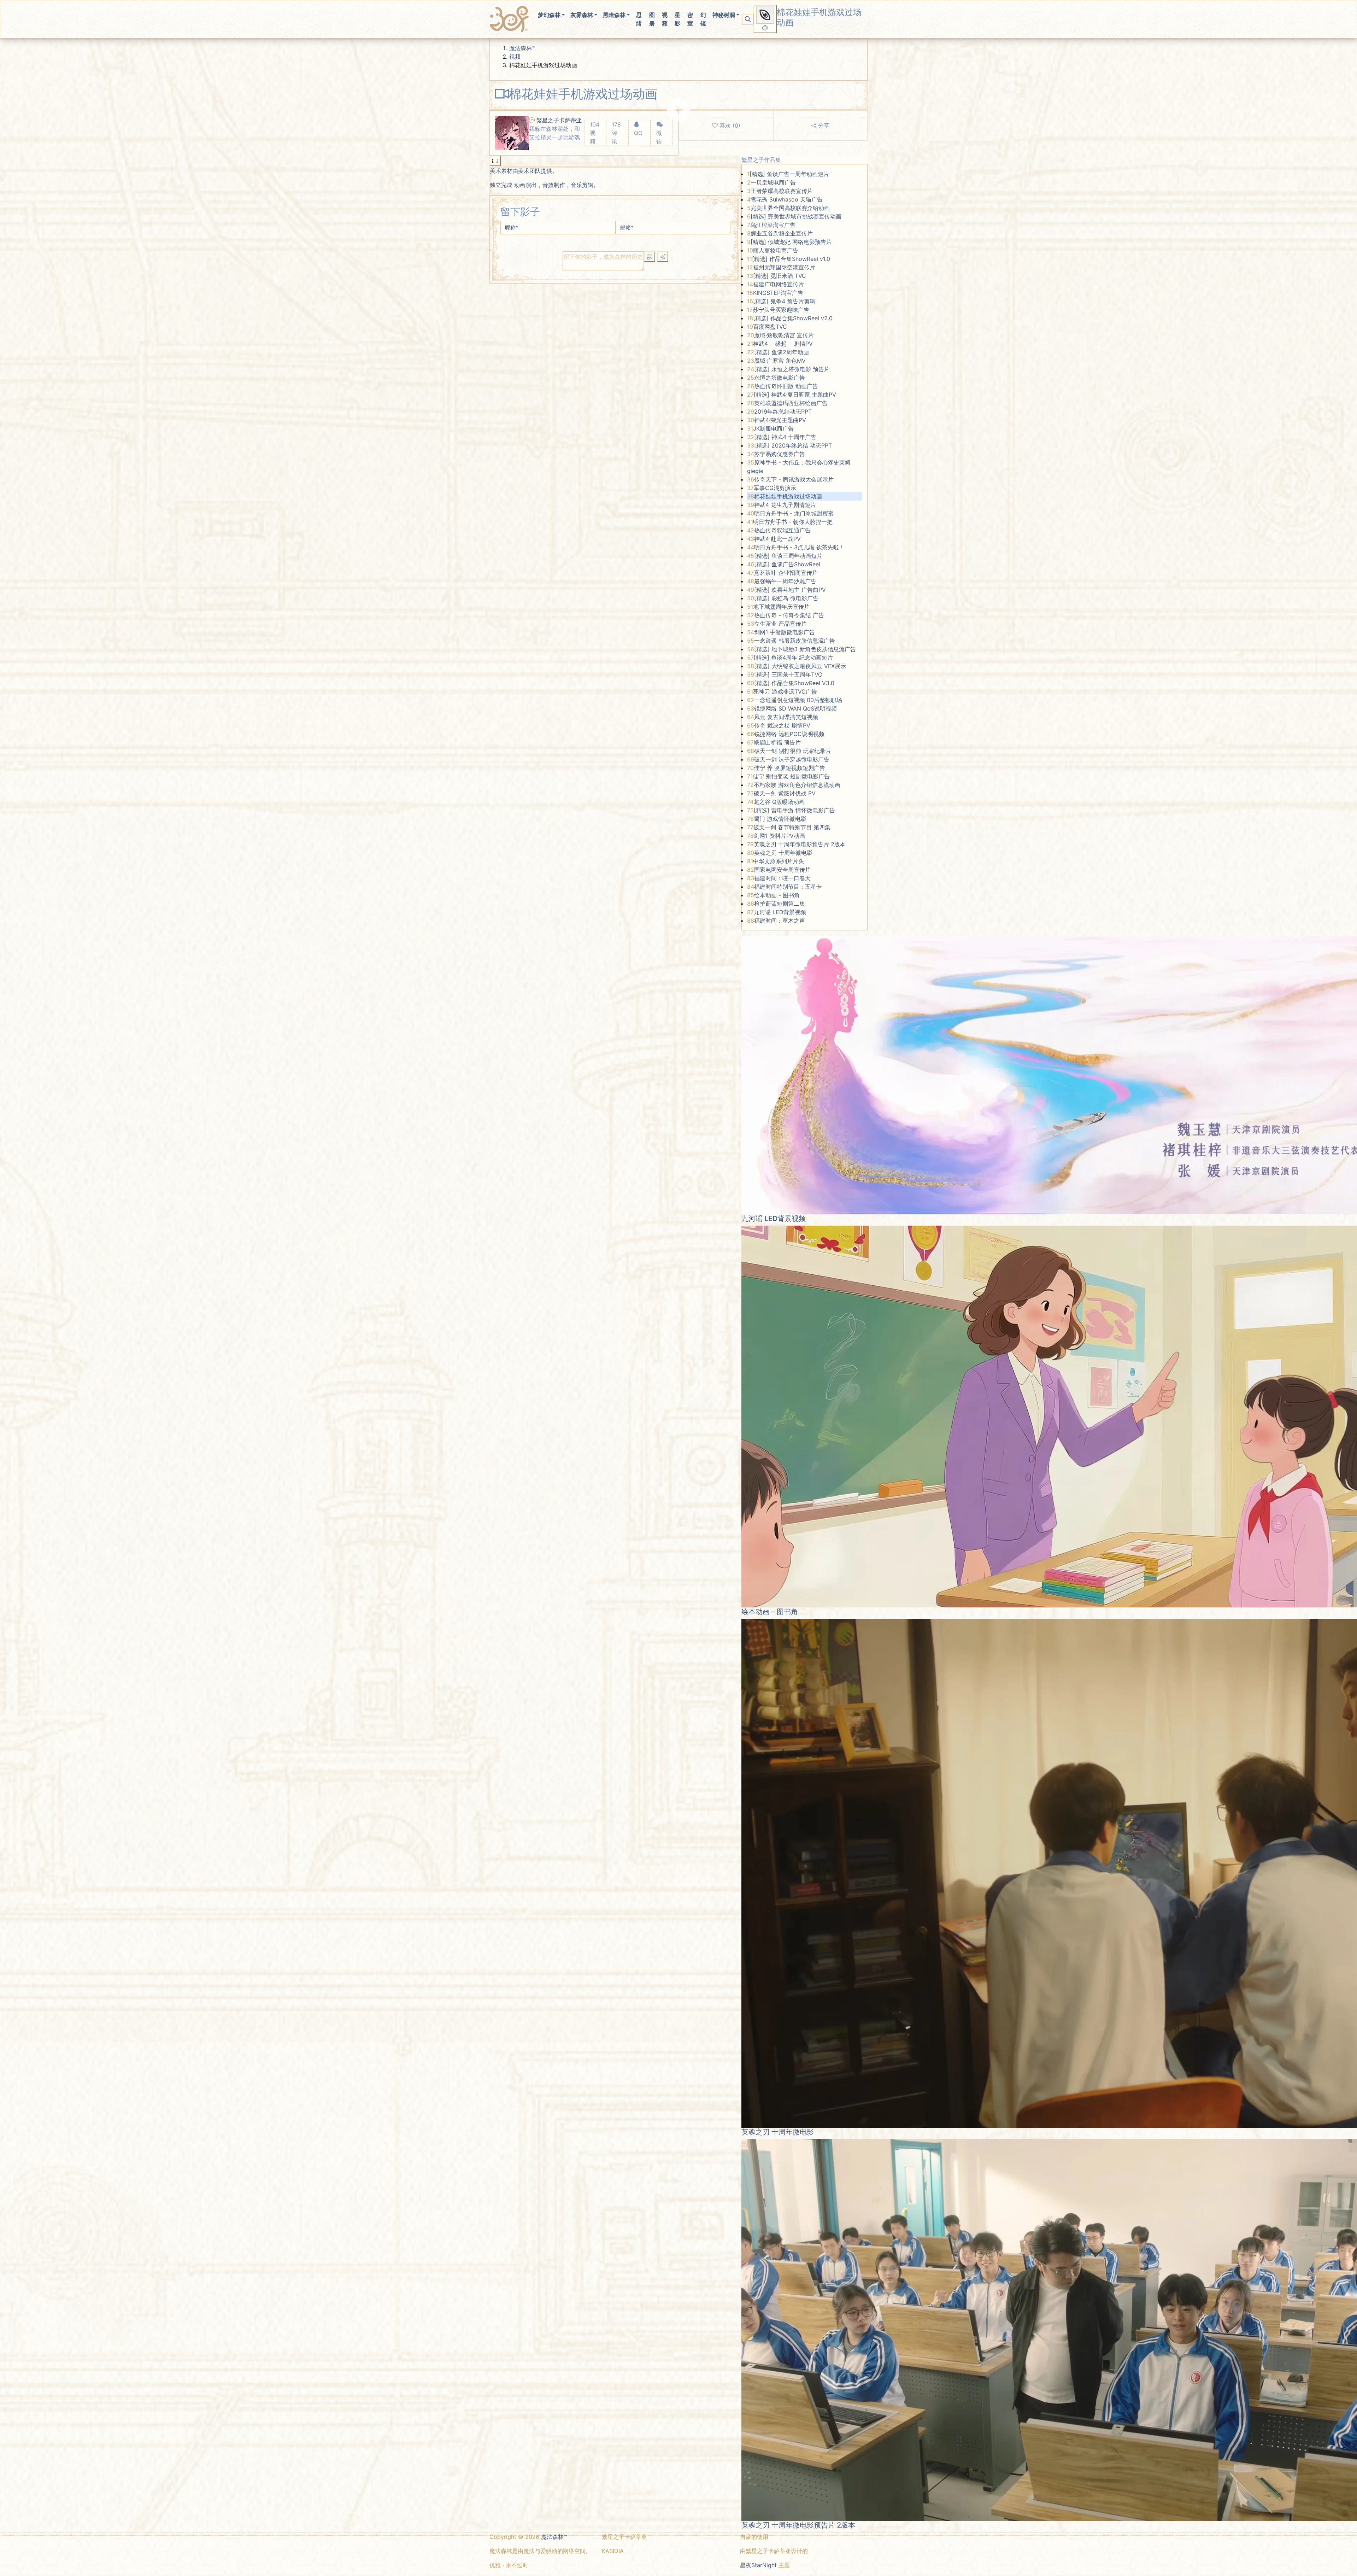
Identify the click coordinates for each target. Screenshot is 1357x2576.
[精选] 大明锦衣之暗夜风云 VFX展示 (800, 666)
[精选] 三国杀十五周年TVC (788, 674)
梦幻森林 (549, 15)
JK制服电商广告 (773, 428)
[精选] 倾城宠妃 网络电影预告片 (791, 242)
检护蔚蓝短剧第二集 (780, 904)
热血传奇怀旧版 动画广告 (786, 386)
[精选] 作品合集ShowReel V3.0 (794, 683)
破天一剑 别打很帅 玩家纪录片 (793, 751)
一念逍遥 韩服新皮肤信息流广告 (795, 641)
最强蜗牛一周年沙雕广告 (785, 581)
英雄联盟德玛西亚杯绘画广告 (791, 403)
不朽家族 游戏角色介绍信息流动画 (797, 785)
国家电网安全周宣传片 (782, 870)
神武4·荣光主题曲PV (780, 420)
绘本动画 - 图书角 (777, 895)
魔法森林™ (522, 48)
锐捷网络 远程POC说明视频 (789, 734)
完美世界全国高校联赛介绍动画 (790, 208)
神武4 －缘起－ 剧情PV (783, 344)
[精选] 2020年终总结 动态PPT (793, 445)
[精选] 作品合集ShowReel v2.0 (793, 318)
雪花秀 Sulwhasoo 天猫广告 (787, 199)
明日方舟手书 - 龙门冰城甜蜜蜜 (794, 513)
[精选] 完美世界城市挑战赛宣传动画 (796, 216)
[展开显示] (495, 161)
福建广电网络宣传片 (779, 284)
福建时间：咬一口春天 (782, 878)
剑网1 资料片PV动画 (779, 836)
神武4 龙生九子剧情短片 (785, 505)
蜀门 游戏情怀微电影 (780, 819)
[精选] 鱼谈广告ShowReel (787, 564)
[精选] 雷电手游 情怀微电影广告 (794, 810)
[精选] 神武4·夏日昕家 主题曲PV (795, 395)
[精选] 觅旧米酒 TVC (780, 276)
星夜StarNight (758, 2565)
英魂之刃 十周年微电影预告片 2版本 (800, 844)
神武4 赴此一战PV (777, 539)
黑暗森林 (614, 15)
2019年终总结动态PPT (783, 411)
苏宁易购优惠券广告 (780, 454)
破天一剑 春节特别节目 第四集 (792, 827)
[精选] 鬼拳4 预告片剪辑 (784, 301)
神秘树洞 (724, 15)
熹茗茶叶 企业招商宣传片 (786, 573)
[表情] (650, 257)
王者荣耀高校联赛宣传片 (782, 191)
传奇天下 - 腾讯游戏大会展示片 (794, 479)
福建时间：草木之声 (780, 921)
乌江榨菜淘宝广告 (773, 225)
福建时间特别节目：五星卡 (788, 887)
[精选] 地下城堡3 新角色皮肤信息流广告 (805, 649)
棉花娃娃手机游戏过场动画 (788, 496)
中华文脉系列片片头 (779, 861)
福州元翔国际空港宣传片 (784, 267)
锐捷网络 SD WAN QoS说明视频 (795, 708)
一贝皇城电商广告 (773, 182)
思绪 (639, 19)
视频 (665, 19)
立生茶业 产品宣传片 (780, 624)
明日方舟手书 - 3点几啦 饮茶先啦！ (799, 547)
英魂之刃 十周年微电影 (783, 853)
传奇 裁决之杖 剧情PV (782, 725)
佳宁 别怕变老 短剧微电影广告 (791, 776)
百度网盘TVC (770, 327)
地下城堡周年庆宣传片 (781, 607)
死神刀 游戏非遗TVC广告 (785, 691)
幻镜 (703, 19)
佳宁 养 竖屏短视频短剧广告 (789, 768)
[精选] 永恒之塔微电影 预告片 (792, 369)
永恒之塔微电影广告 (780, 378)
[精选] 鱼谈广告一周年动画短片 (789, 174)
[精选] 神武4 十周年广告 (785, 437)
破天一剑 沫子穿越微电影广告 (792, 759)
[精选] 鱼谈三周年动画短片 (788, 556)
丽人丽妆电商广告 (776, 250)
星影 (677, 19)
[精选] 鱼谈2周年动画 (782, 352)
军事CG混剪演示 (775, 488)
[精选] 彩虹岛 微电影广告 (786, 598)
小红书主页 (621, 2565)
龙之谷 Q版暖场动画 (779, 802)
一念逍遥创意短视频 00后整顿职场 (798, 700)
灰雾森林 (582, 15)
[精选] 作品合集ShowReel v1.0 (791, 259)
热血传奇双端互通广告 (782, 530)
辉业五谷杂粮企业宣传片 (782, 233)
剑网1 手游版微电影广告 (785, 632)
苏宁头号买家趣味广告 (781, 310)
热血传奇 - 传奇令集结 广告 (789, 615)
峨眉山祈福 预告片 (777, 742)
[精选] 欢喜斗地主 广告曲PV (790, 590)
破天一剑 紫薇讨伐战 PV (785, 793)
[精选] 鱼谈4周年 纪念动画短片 (793, 658)
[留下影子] (663, 257)
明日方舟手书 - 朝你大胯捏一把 (793, 522)
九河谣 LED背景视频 (780, 912)
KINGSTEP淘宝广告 (778, 293)
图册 (652, 19)
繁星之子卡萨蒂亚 (559, 120)
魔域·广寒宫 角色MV (780, 361)
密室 (690, 19)
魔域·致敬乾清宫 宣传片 (784, 335)
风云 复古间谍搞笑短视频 (786, 717)
